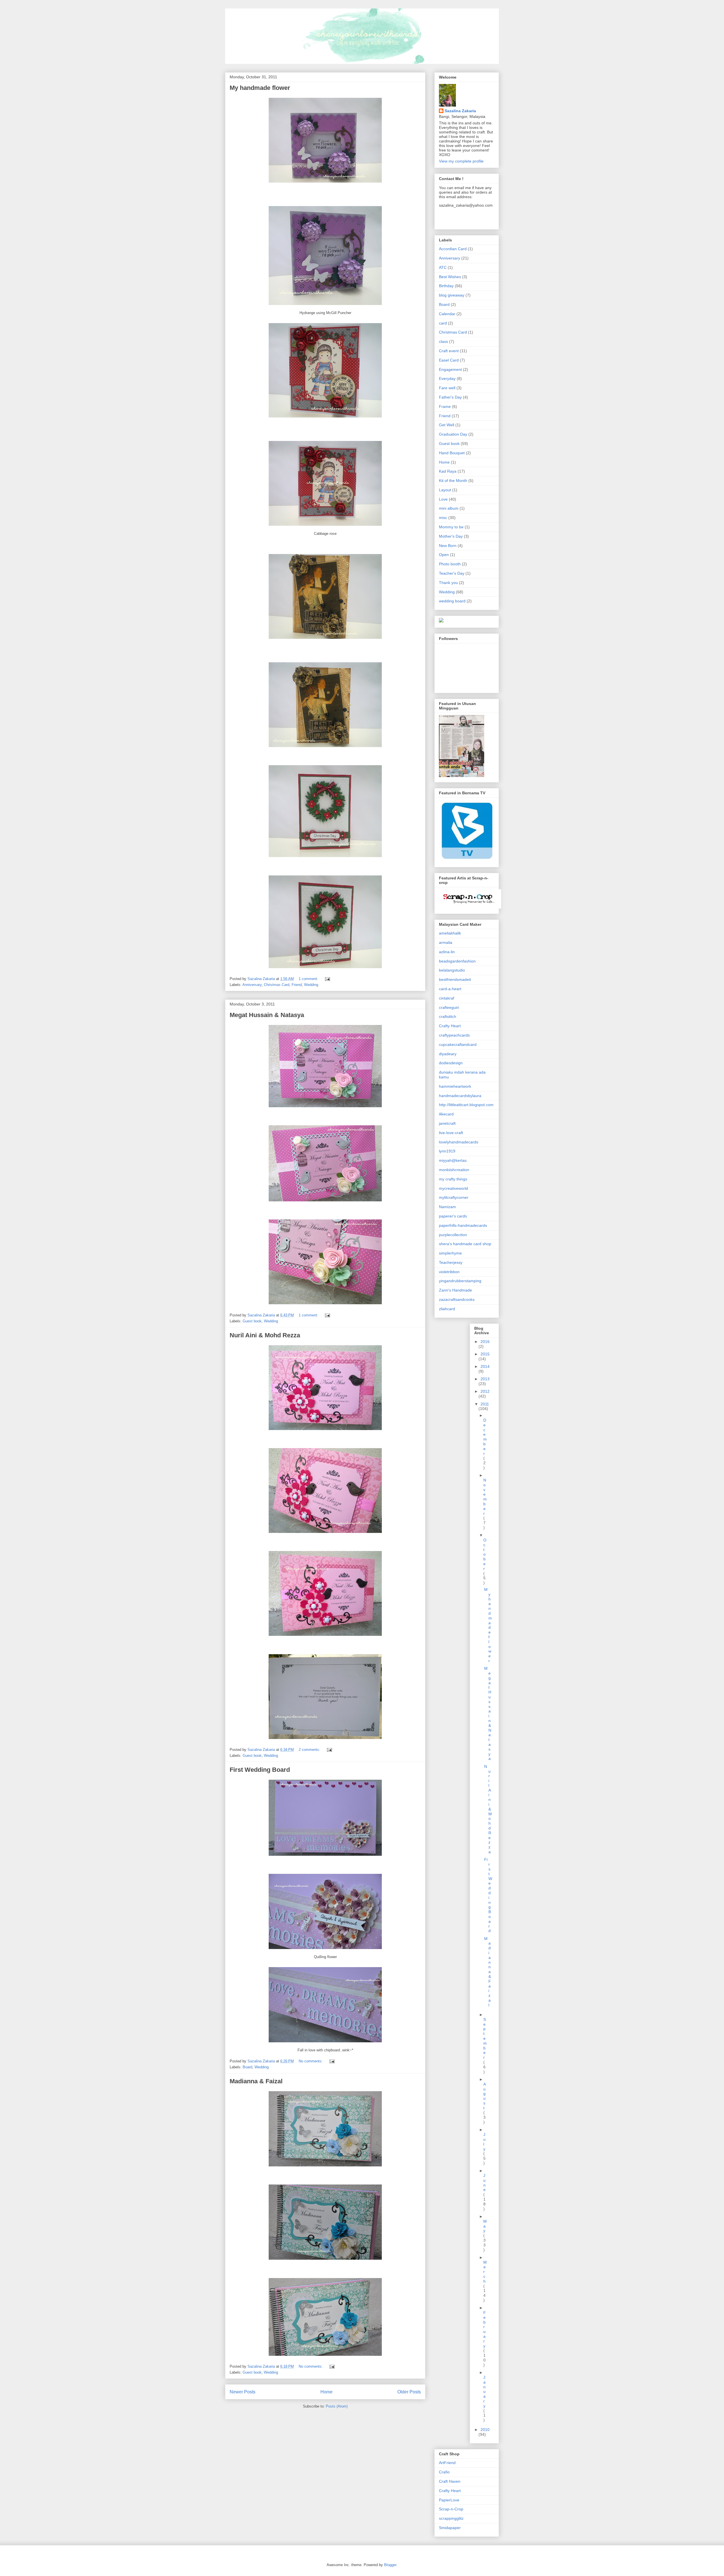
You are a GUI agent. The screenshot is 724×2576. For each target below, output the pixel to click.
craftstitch (448, 1016)
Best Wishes (450, 277)
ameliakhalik (450, 933)
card (443, 323)
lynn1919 (447, 1151)
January (484, 2392)
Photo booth (450, 564)
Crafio (444, 2472)
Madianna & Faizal (256, 2081)
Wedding (311, 985)
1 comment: (309, 979)
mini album (449, 508)
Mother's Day (451, 536)
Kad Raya (448, 471)
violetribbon (449, 1272)
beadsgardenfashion (457, 961)
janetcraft (447, 1123)
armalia (446, 942)
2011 (485, 1404)
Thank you (448, 583)
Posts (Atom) (337, 2406)
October (485, 1554)
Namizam (447, 1207)
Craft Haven (450, 2481)
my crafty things (453, 1179)
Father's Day (450, 397)
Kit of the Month (453, 481)
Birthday (446, 286)
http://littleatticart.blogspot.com (466, 1105)
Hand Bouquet (452, 453)
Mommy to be (451, 527)
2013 (485, 1379)
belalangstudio (452, 970)
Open (444, 555)
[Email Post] (327, 979)
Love (443, 499)
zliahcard (447, 1309)
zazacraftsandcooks (457, 1299)
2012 (485, 1391)
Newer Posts (243, 2392)
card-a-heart (450, 989)
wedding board (452, 601)
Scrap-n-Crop (451, 2509)
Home (327, 2392)
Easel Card (449, 360)
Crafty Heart (450, 1026)
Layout (445, 490)
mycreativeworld (453, 1188)
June (484, 2183)
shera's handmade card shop (465, 1244)
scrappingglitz (451, 2518)
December (485, 1437)
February (485, 2329)
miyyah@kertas (453, 1160)
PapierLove (449, 2500)
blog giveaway (452, 295)
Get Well (447, 425)
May (485, 2226)
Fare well (447, 388)
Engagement (450, 369)
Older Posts (409, 2392)
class (443, 341)
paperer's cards (453, 1216)
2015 (485, 1354)
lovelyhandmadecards (459, 1142)
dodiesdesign (451, 1063)
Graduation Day (453, 434)
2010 (485, 2430)
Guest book (252, 1321)
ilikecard (446, 1114)
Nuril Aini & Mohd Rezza (265, 1335)
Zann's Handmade (455, 1290)
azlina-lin (447, 952)
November (485, 1497)
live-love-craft (451, 1133)
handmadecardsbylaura (460, 1096)
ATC (443, 267)
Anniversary (252, 985)
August (485, 2096)
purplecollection (453, 1235)
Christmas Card (277, 985)
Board (247, 2067)
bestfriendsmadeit (455, 979)
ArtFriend (447, 2463)
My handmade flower (260, 88)
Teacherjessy (451, 1262)
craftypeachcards (454, 1035)
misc (443, 518)
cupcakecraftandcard (458, 1044)
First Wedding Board (260, 1770)
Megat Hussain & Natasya (267, 1015)
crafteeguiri (449, 1007)
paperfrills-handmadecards (463, 1225)
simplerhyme (450, 1253)
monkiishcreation (454, 1170)
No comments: (311, 2061)
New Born (448, 546)
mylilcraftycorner (454, 1197)
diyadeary (448, 1054)
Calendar (447, 314)
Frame (445, 406)
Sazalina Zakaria (460, 111)
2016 (485, 1342)
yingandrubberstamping (460, 1281)
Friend (297, 985)
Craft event (449, 351)
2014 (485, 1366)
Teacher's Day (452, 573)
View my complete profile (461, 161)
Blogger (390, 2565)
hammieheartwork (455, 1086)
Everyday (447, 378)
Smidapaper (450, 2528)
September (485, 2038)
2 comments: (310, 1750)
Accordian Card (453, 249)
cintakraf (447, 998)
